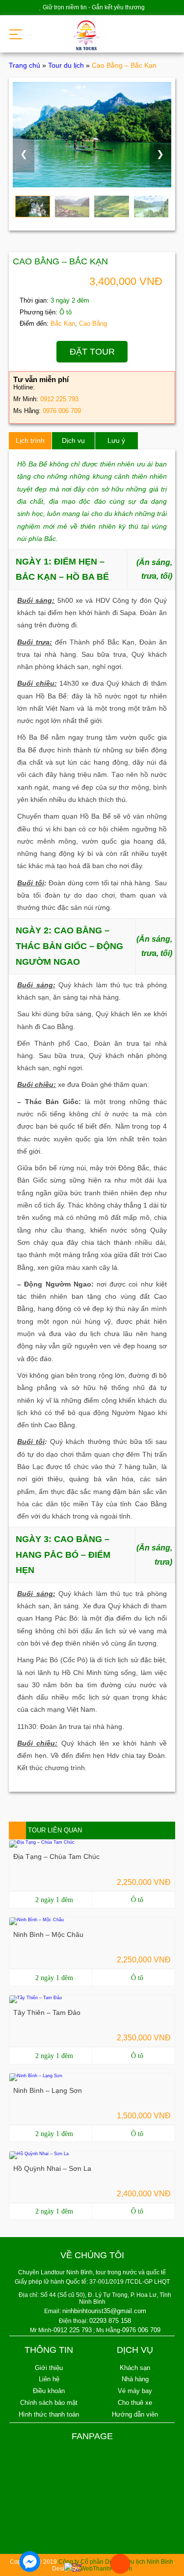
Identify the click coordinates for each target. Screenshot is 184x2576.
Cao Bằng (93, 323)
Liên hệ (49, 2379)
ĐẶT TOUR (92, 352)
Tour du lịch (66, 65)
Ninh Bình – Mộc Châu (48, 1934)
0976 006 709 (62, 411)
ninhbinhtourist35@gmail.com (104, 2311)
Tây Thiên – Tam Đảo (47, 2012)
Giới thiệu (49, 2368)
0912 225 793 (59, 399)
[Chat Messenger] (30, 2562)
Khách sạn (135, 2368)
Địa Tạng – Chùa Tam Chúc (56, 1856)
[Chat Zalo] (75, 2568)
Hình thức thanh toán (49, 2414)
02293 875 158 (110, 2321)
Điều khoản (49, 2391)
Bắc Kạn (63, 323)
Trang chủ (25, 65)
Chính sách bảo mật (49, 2403)
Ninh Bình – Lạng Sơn (48, 2090)
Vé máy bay (135, 2391)
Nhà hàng (135, 2379)
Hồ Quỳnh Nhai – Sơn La (52, 2168)
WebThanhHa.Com (106, 2569)
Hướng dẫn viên (135, 2414)
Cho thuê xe (135, 2403)
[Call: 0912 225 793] (120, 2564)
